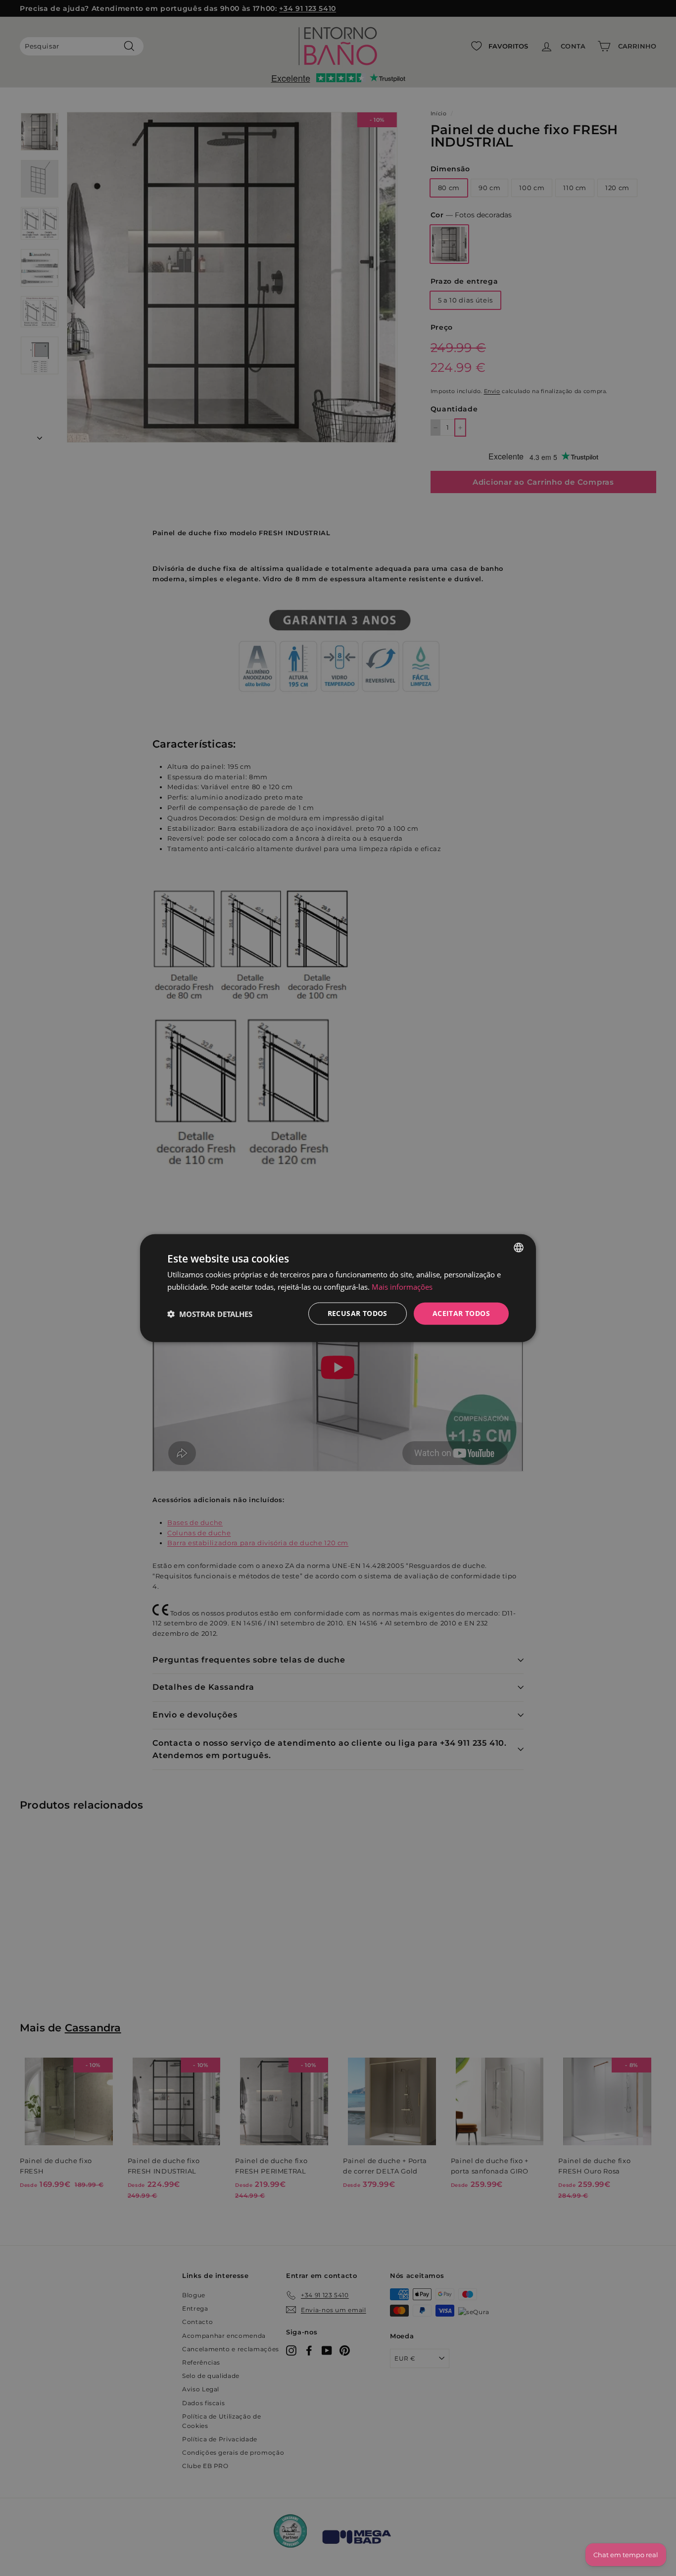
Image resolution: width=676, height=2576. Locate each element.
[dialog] (338, 1288)
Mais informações (402, 1286)
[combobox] (519, 1247)
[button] (210, 1313)
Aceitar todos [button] (461, 1313)
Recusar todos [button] (358, 1313)
